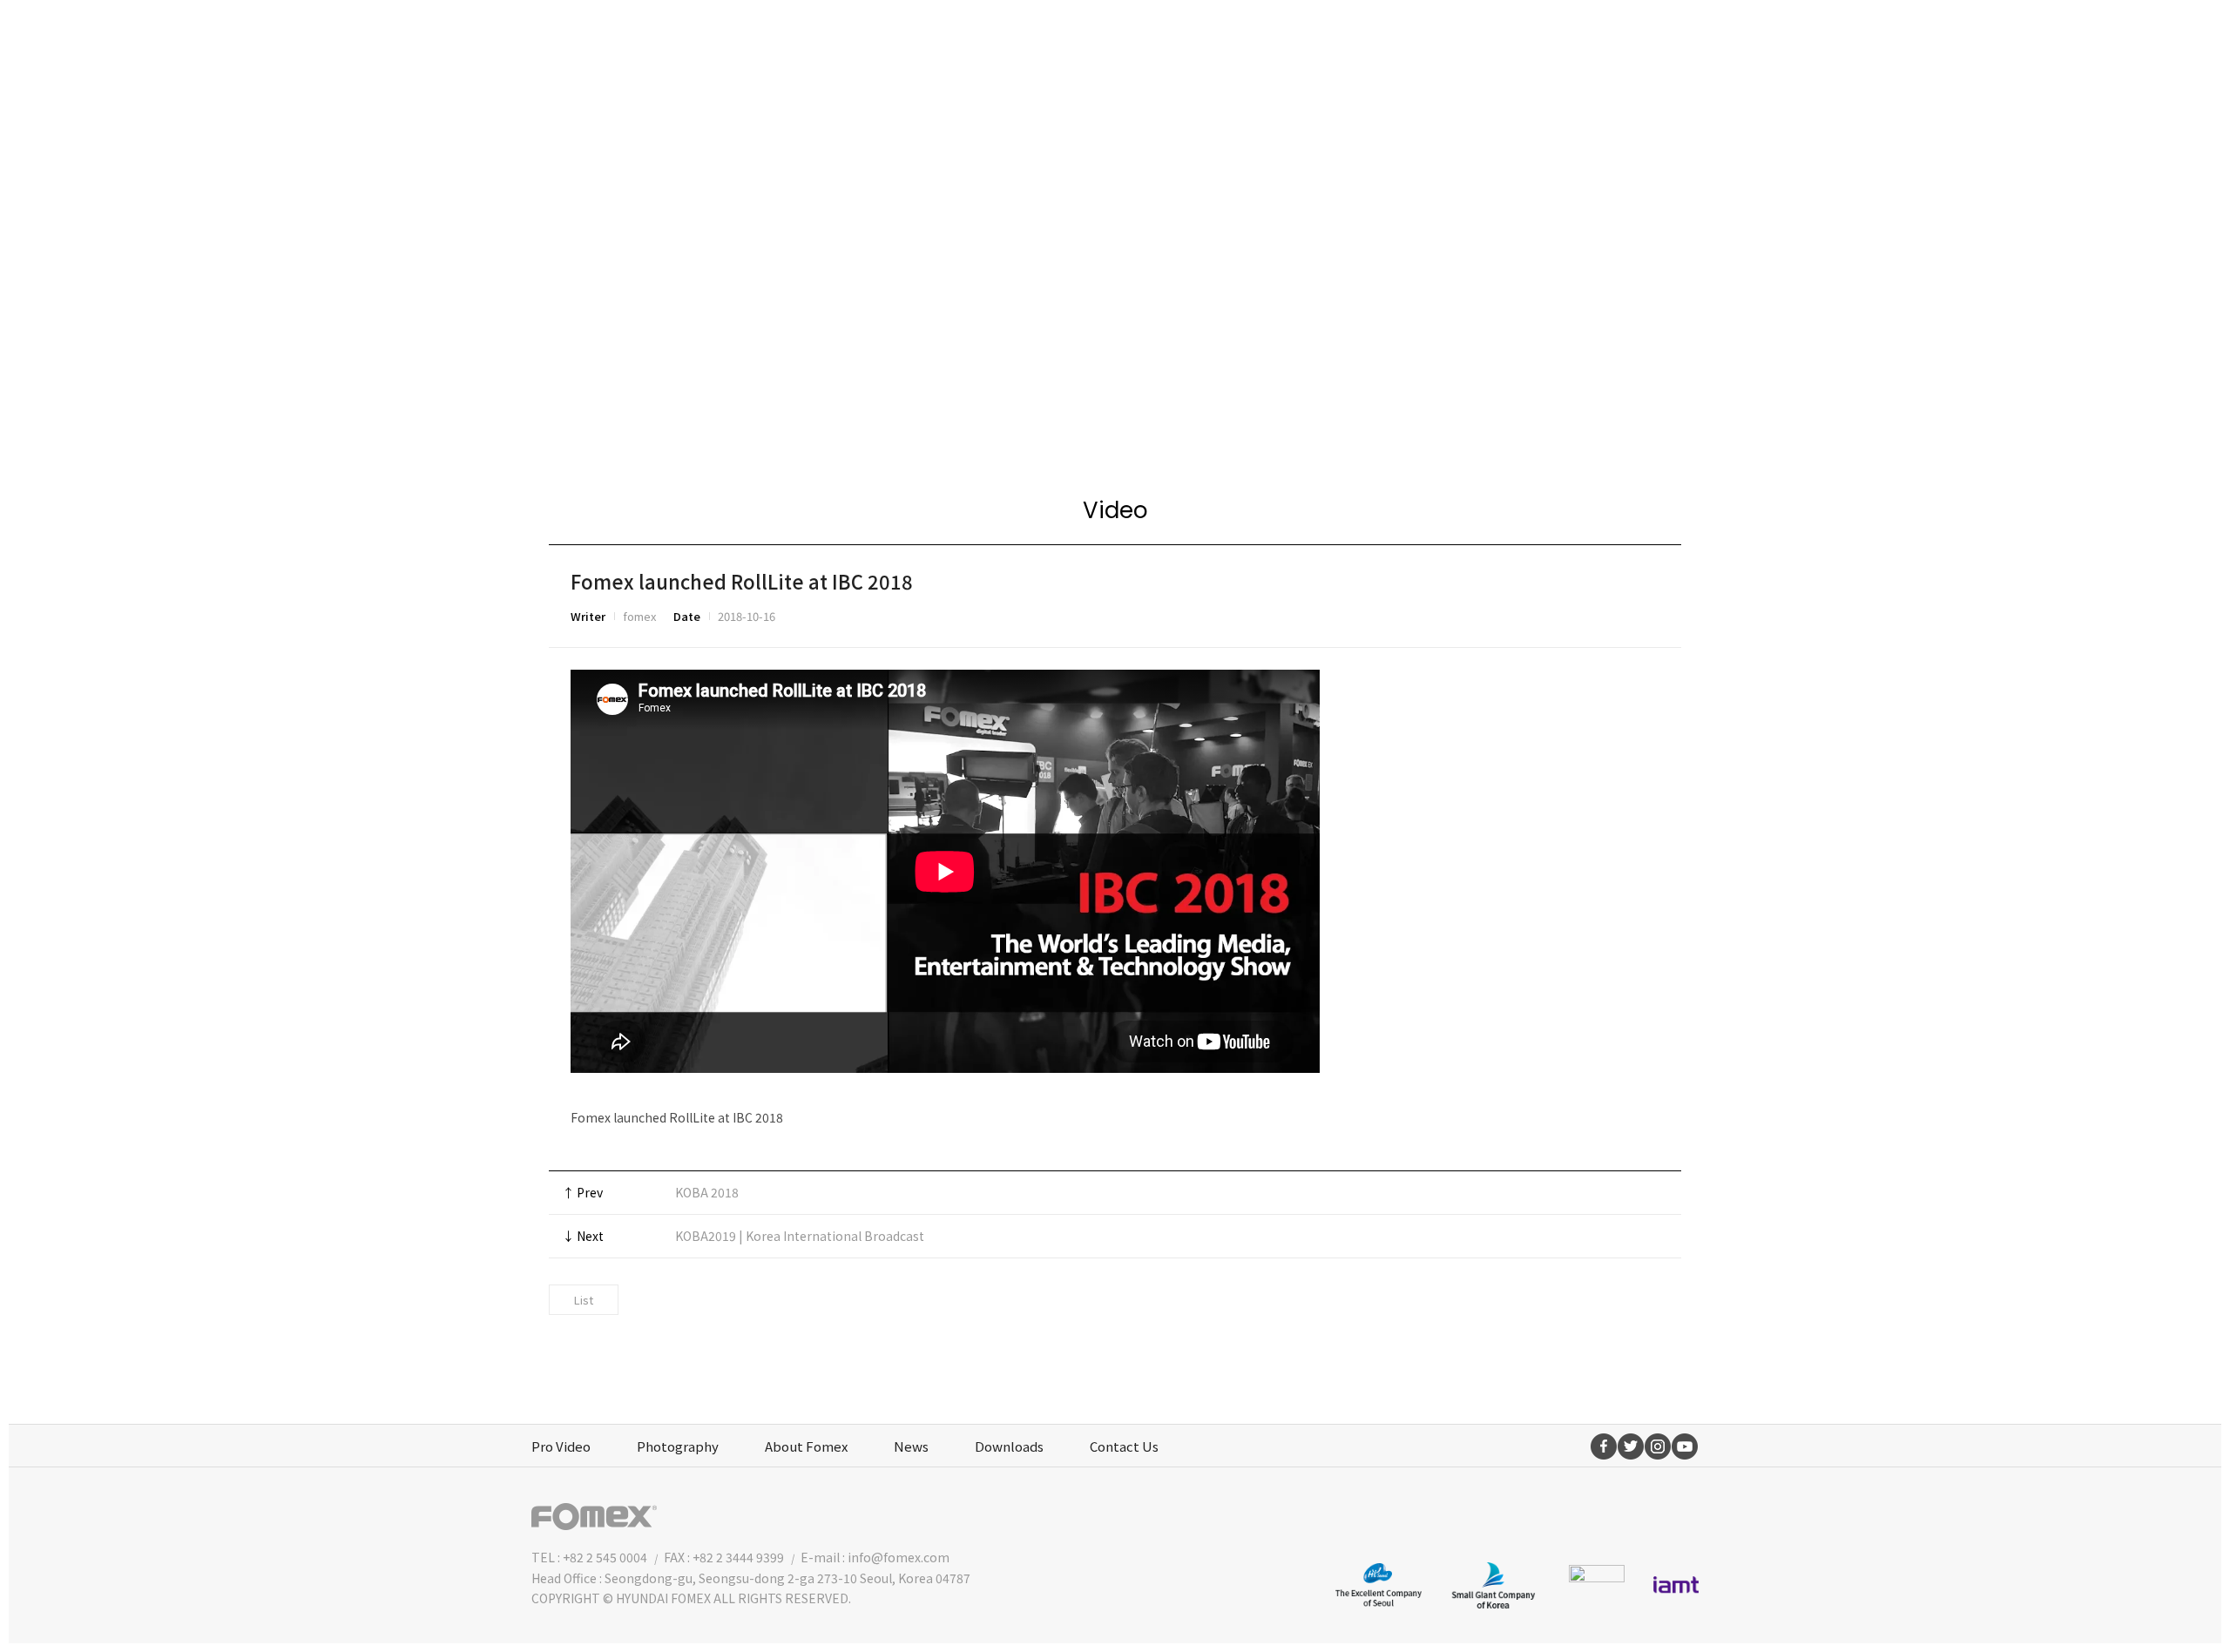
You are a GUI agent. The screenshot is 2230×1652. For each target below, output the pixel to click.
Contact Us (1124, 1446)
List (584, 1300)
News (911, 1446)
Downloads (1009, 1446)
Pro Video (561, 1446)
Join (1595, 39)
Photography (678, 1446)
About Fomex (806, 1446)
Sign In (1662, 39)
